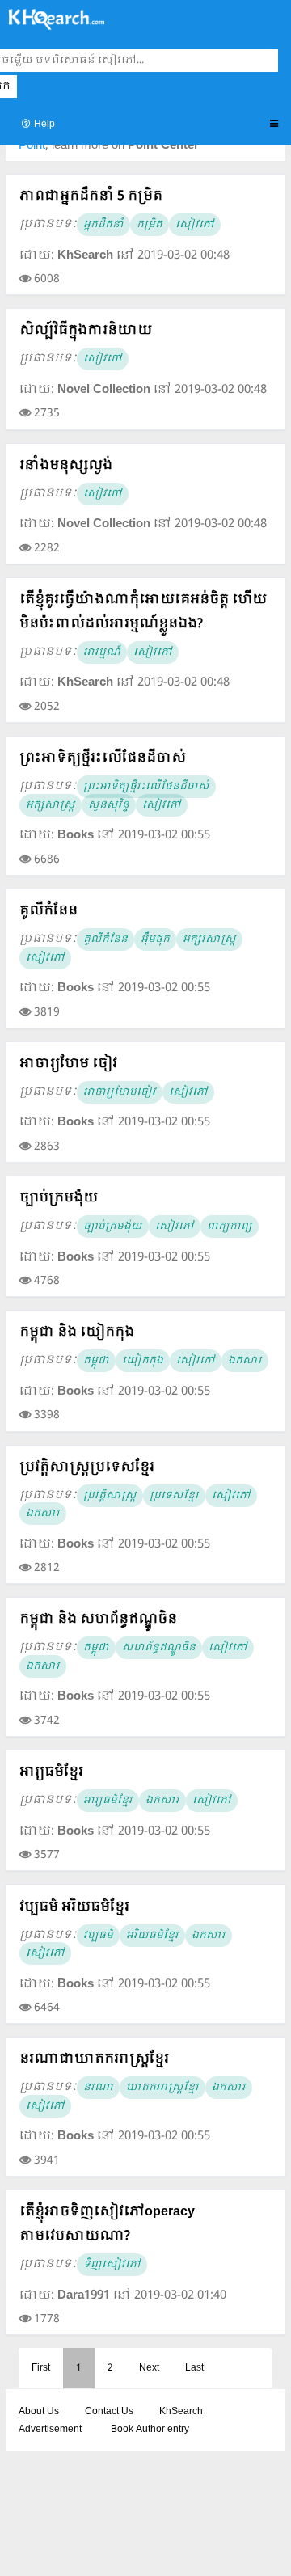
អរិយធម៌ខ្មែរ (152, 1936)
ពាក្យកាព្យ (230, 1227)
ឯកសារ (245, 1361)
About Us (39, 2412)
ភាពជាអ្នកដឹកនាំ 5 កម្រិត (91, 196)
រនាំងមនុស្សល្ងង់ (66, 465)
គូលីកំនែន (48, 911)
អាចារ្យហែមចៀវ (120, 1092)
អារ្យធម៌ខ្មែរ (51, 1772)
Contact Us (109, 2412)
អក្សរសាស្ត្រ (209, 940)
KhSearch (181, 2412)
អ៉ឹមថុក (155, 940)
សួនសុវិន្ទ (109, 805)
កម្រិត (150, 225)
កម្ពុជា (96, 1361)
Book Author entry (150, 2430)
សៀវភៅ (195, 225)
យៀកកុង (143, 1361)
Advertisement (50, 2430)
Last (194, 2368)
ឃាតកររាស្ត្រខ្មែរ (162, 2088)
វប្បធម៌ (98, 1936)
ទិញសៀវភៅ (112, 2265)
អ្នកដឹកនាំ (103, 225)
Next (149, 2368)
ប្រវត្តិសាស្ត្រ (110, 1496)
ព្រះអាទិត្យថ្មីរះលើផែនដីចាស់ (103, 758)
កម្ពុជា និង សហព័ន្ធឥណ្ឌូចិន (98, 1619)
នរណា (98, 2088)
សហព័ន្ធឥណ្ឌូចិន (159, 1648)
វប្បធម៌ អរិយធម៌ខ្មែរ (74, 1907)
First (41, 2368)
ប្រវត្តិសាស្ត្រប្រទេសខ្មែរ (87, 1467)
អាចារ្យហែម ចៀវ (68, 1064)
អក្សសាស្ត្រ (51, 805)
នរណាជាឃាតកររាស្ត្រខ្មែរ (94, 2059)
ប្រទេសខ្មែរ (174, 1496)
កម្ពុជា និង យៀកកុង (77, 1332)
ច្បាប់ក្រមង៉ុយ (59, 1198)
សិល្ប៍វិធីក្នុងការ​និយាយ (86, 330)
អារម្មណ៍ (102, 652)
